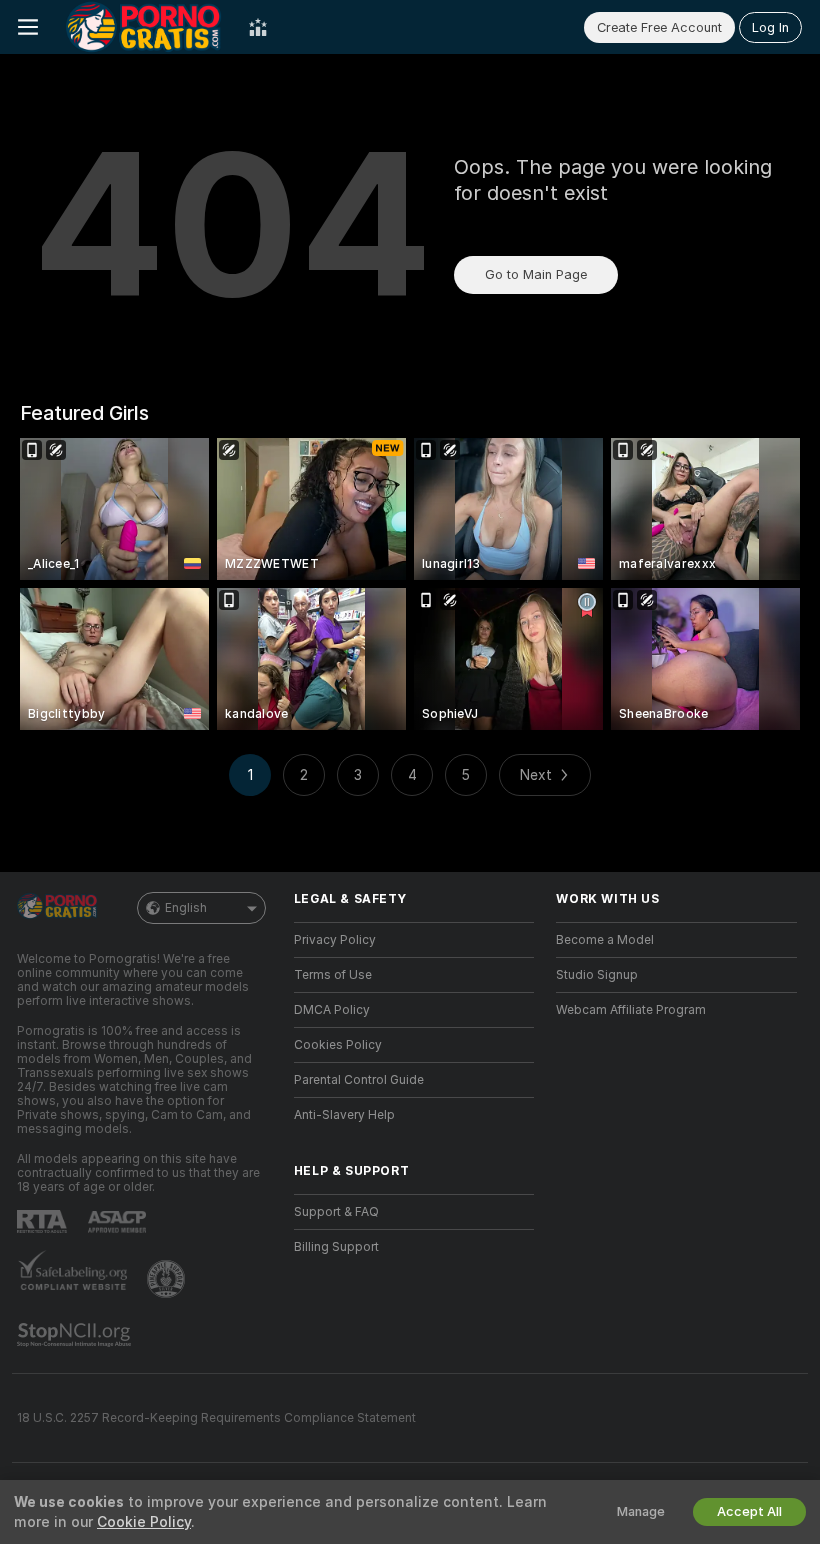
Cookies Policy (338, 1045)
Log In (770, 27)
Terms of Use (333, 975)
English (186, 908)
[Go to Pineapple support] (168, 1279)
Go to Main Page (536, 274)
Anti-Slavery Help (344, 1115)
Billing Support (336, 1247)
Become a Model (605, 940)
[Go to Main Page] (143, 27)
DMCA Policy (332, 1010)
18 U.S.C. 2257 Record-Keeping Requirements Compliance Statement (216, 1418)
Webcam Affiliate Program (631, 1010)
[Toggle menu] (28, 27)
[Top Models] (258, 27)
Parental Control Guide (359, 1080)
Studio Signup (597, 975)
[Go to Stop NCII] (76, 1335)
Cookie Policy (144, 1522)
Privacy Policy (335, 940)
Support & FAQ (336, 1212)
